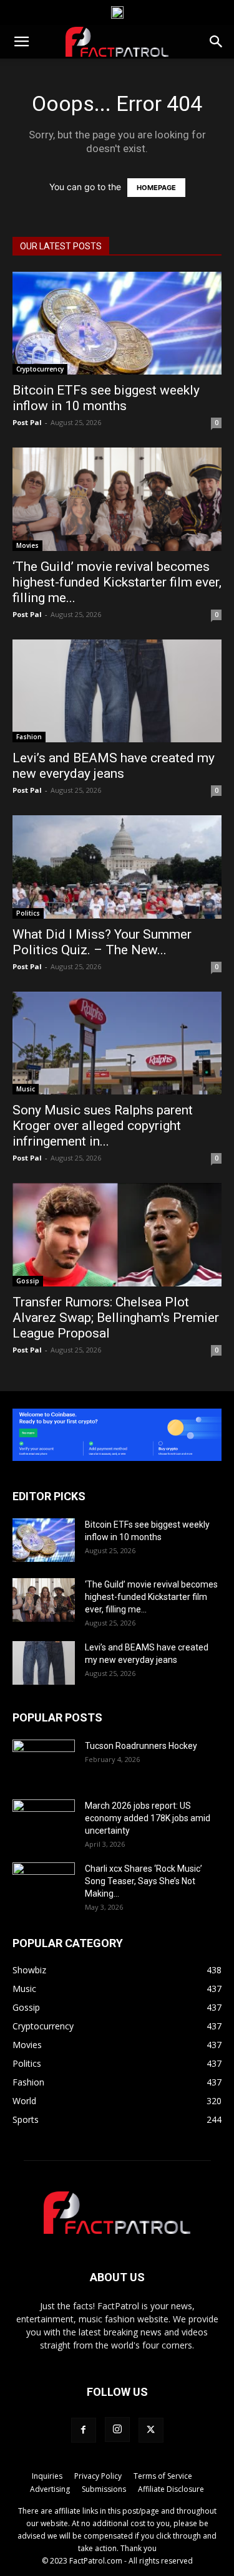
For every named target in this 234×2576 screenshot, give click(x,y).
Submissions (104, 2489)
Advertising (50, 2489)
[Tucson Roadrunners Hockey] (44, 1761)
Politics (28, 913)
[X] (151, 2430)
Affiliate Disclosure (171, 2489)
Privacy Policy (98, 2476)
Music (26, 1089)
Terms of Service (163, 2476)
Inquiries (47, 2476)
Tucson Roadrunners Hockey (141, 1746)
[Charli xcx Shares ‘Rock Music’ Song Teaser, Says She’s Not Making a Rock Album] (44, 1884)
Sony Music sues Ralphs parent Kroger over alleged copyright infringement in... (103, 1126)
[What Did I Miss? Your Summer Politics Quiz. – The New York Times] (117, 867)
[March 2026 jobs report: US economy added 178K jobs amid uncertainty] (44, 1821)
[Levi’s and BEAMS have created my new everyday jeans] (117, 691)
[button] (21, 42)
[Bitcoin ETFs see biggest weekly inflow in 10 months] (117, 323)
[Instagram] (117, 2430)
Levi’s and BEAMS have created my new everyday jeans (114, 766)
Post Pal (27, 422)
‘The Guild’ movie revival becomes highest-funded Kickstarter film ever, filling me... (117, 582)
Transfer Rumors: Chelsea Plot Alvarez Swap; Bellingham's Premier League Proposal (116, 1318)
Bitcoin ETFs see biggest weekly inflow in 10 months (106, 398)
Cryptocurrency (40, 369)
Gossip (28, 1281)
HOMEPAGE (156, 188)
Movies (27, 545)
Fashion (29, 737)
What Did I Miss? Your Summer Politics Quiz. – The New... (102, 942)
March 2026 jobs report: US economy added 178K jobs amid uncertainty (148, 1818)
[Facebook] (84, 2430)
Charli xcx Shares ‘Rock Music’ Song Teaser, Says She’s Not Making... (144, 1881)
